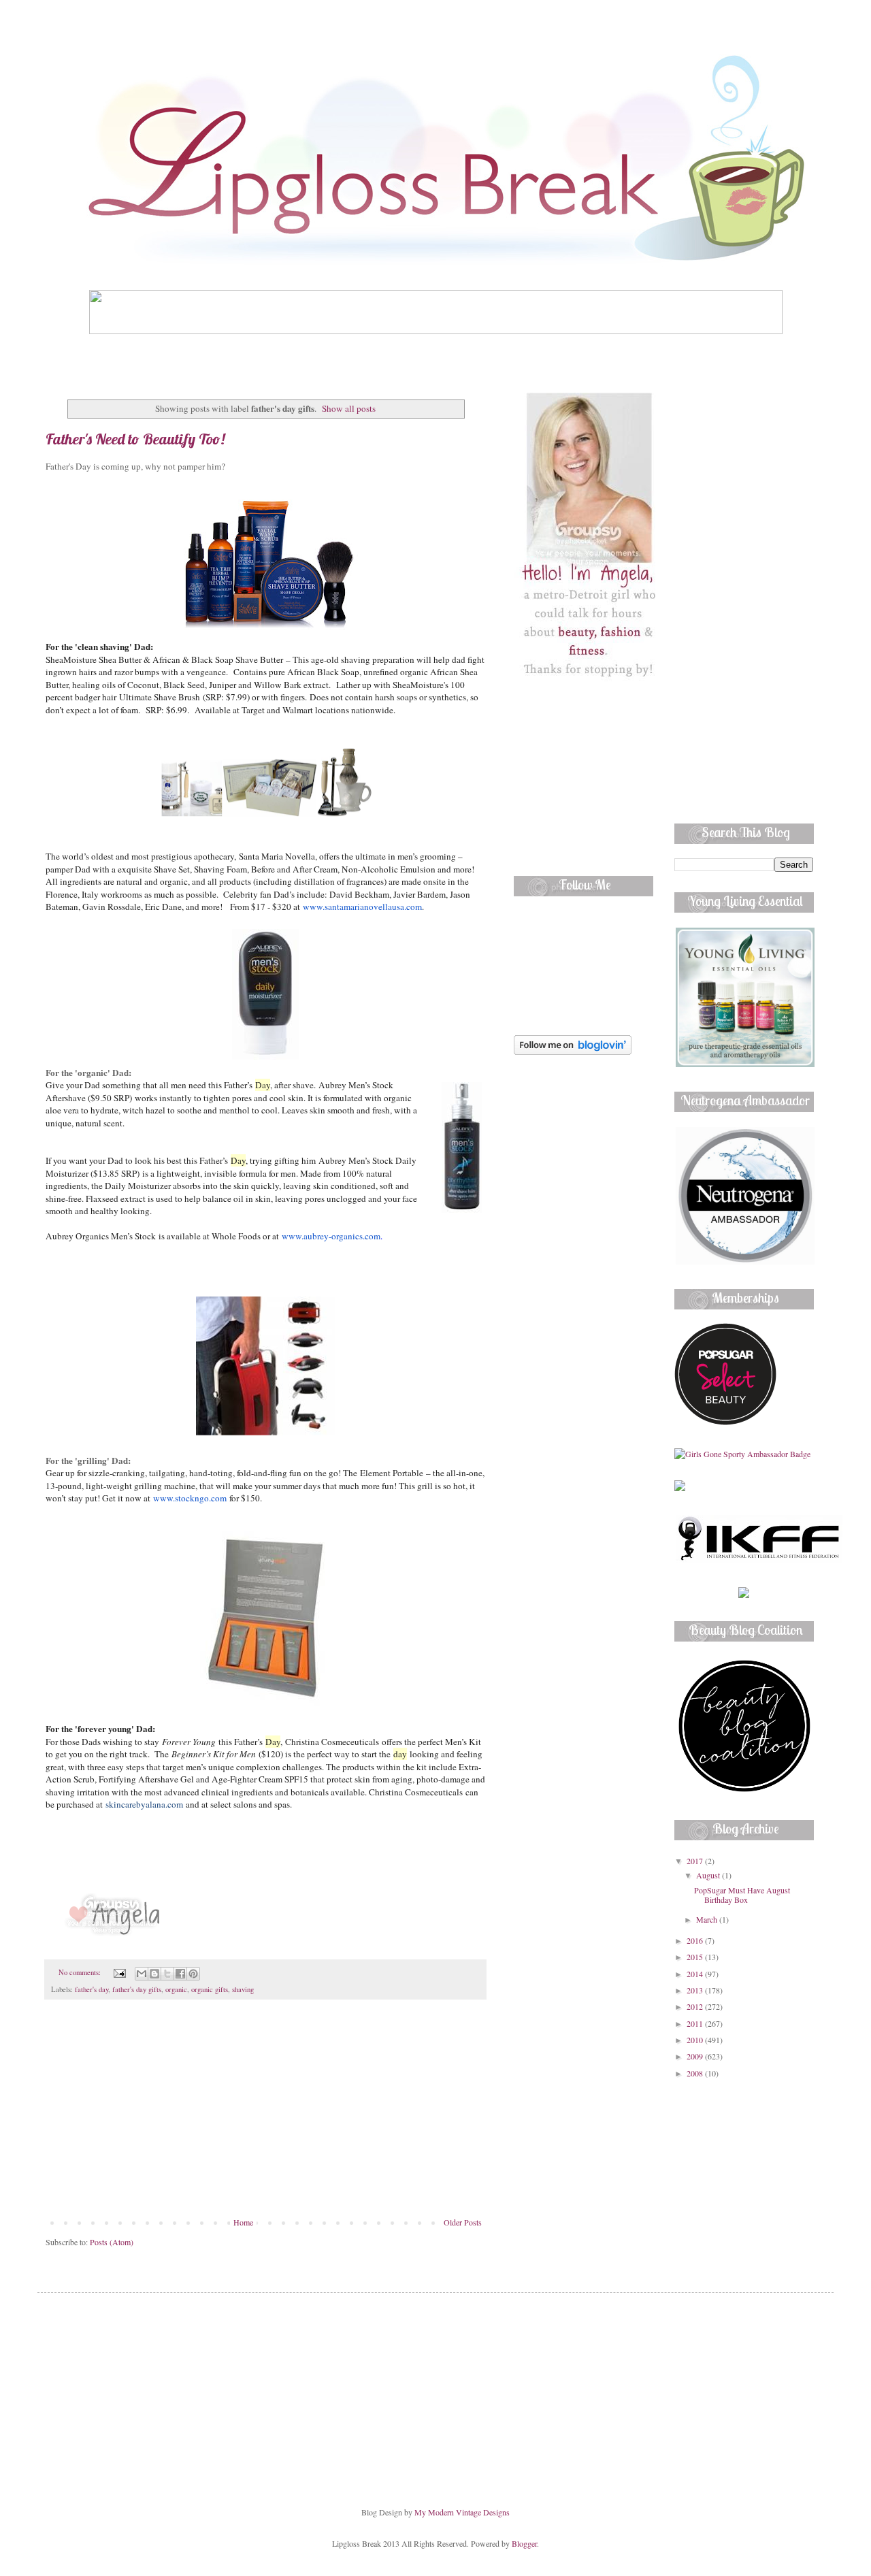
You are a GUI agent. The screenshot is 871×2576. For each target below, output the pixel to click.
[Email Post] (119, 1972)
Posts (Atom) (112, 2242)
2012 (696, 2006)
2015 (696, 1957)
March (708, 1919)
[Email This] (142, 1974)
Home (243, 2222)
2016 (696, 1940)
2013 (696, 1990)
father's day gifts (137, 1989)
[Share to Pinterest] (193, 1974)
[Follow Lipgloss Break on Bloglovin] (573, 1051)
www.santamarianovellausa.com (362, 907)
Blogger (524, 2543)
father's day (92, 1989)
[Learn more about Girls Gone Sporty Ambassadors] (744, 1454)
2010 (696, 2040)
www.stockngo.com (190, 1498)
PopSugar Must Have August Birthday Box (742, 1895)
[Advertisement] (265, 2115)
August (709, 1875)
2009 (696, 2056)
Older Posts (463, 2222)
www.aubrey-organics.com (331, 1236)
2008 (696, 2073)
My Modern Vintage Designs (462, 2512)
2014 (696, 1974)
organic (176, 1989)
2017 (696, 1861)
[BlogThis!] (154, 1974)
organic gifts (210, 1989)
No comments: (81, 1972)
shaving (243, 1989)
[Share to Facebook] (180, 1974)
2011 (696, 2023)
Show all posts (349, 408)
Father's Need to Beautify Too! (135, 439)
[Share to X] (167, 1974)
